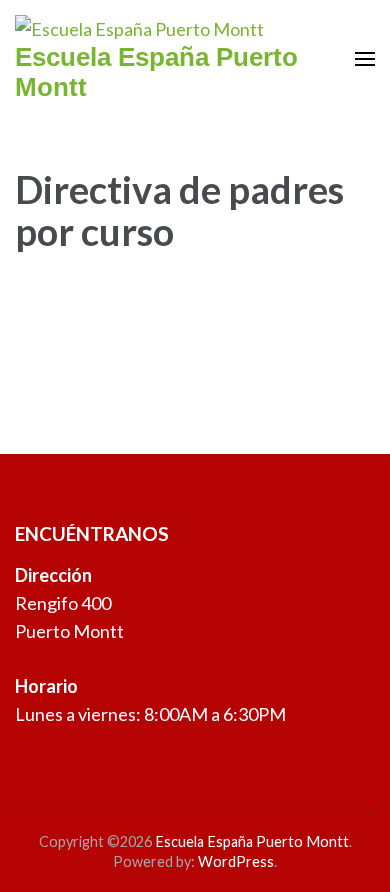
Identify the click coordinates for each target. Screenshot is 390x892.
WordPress (236, 861)
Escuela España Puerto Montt (252, 841)
